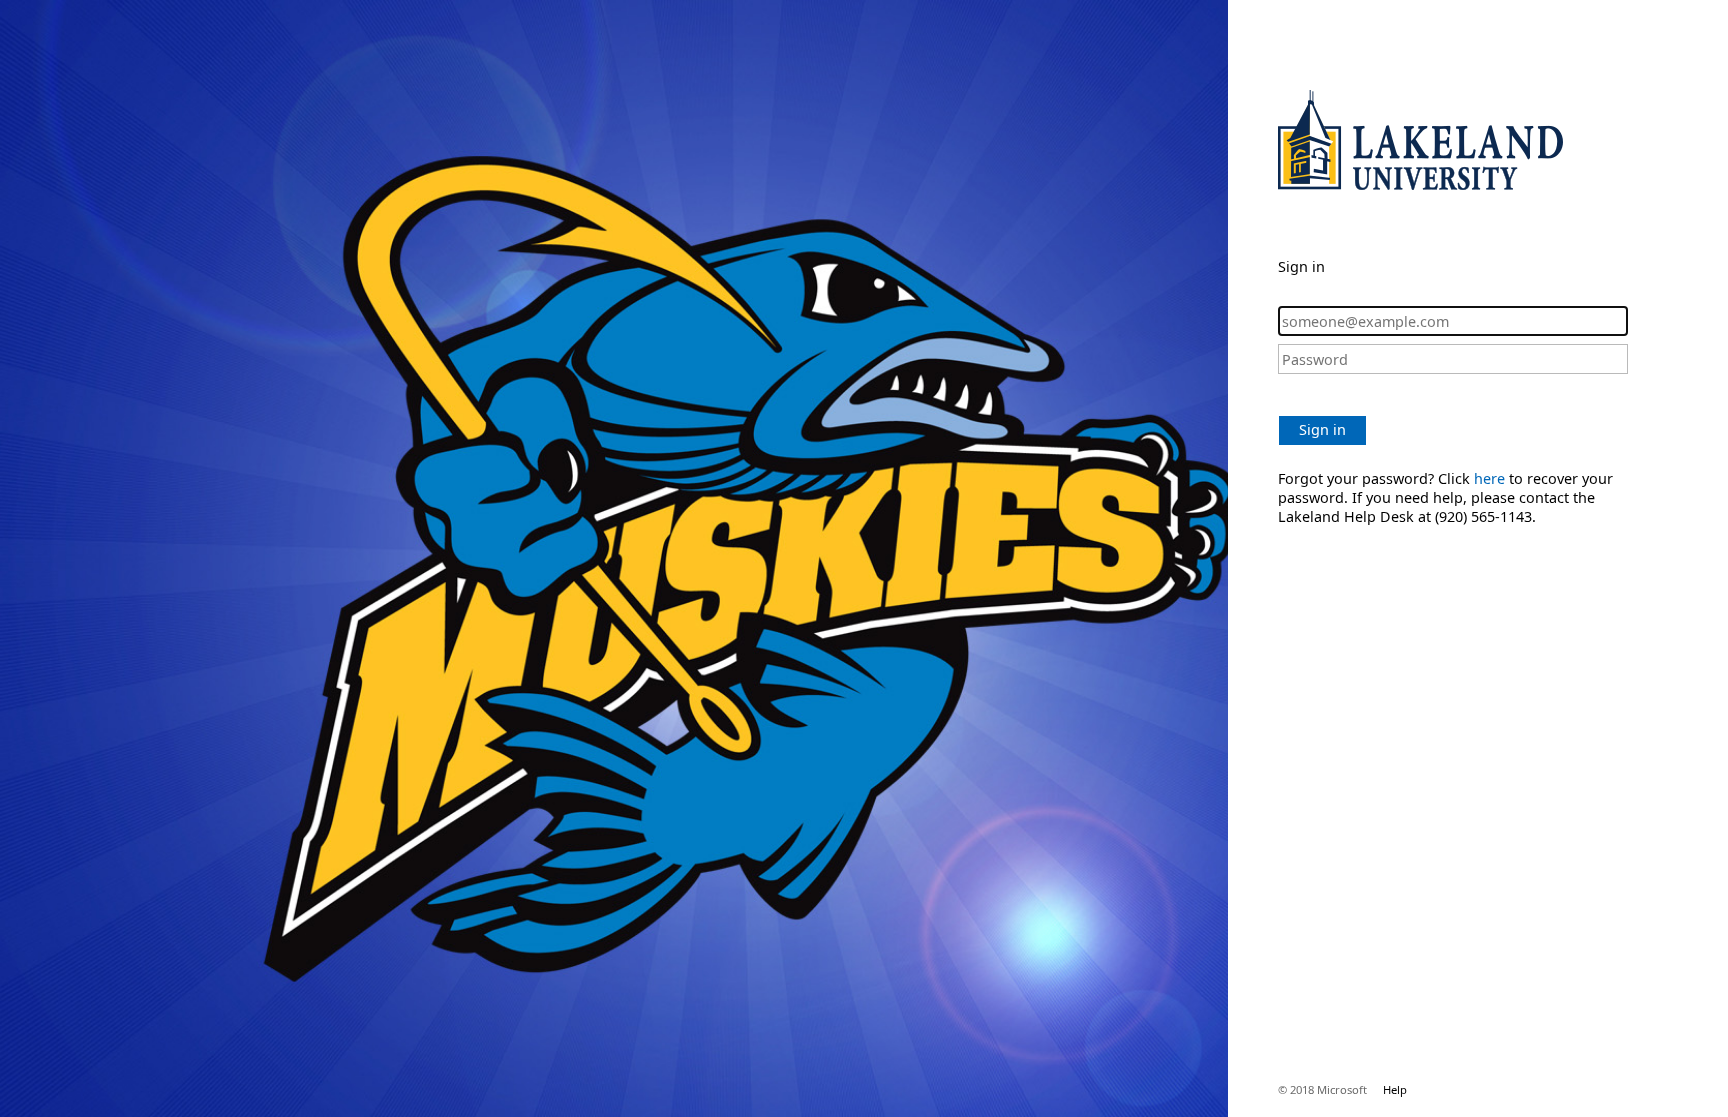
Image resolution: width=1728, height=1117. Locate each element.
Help (1395, 1089)
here (1489, 478)
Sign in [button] (1322, 429)
